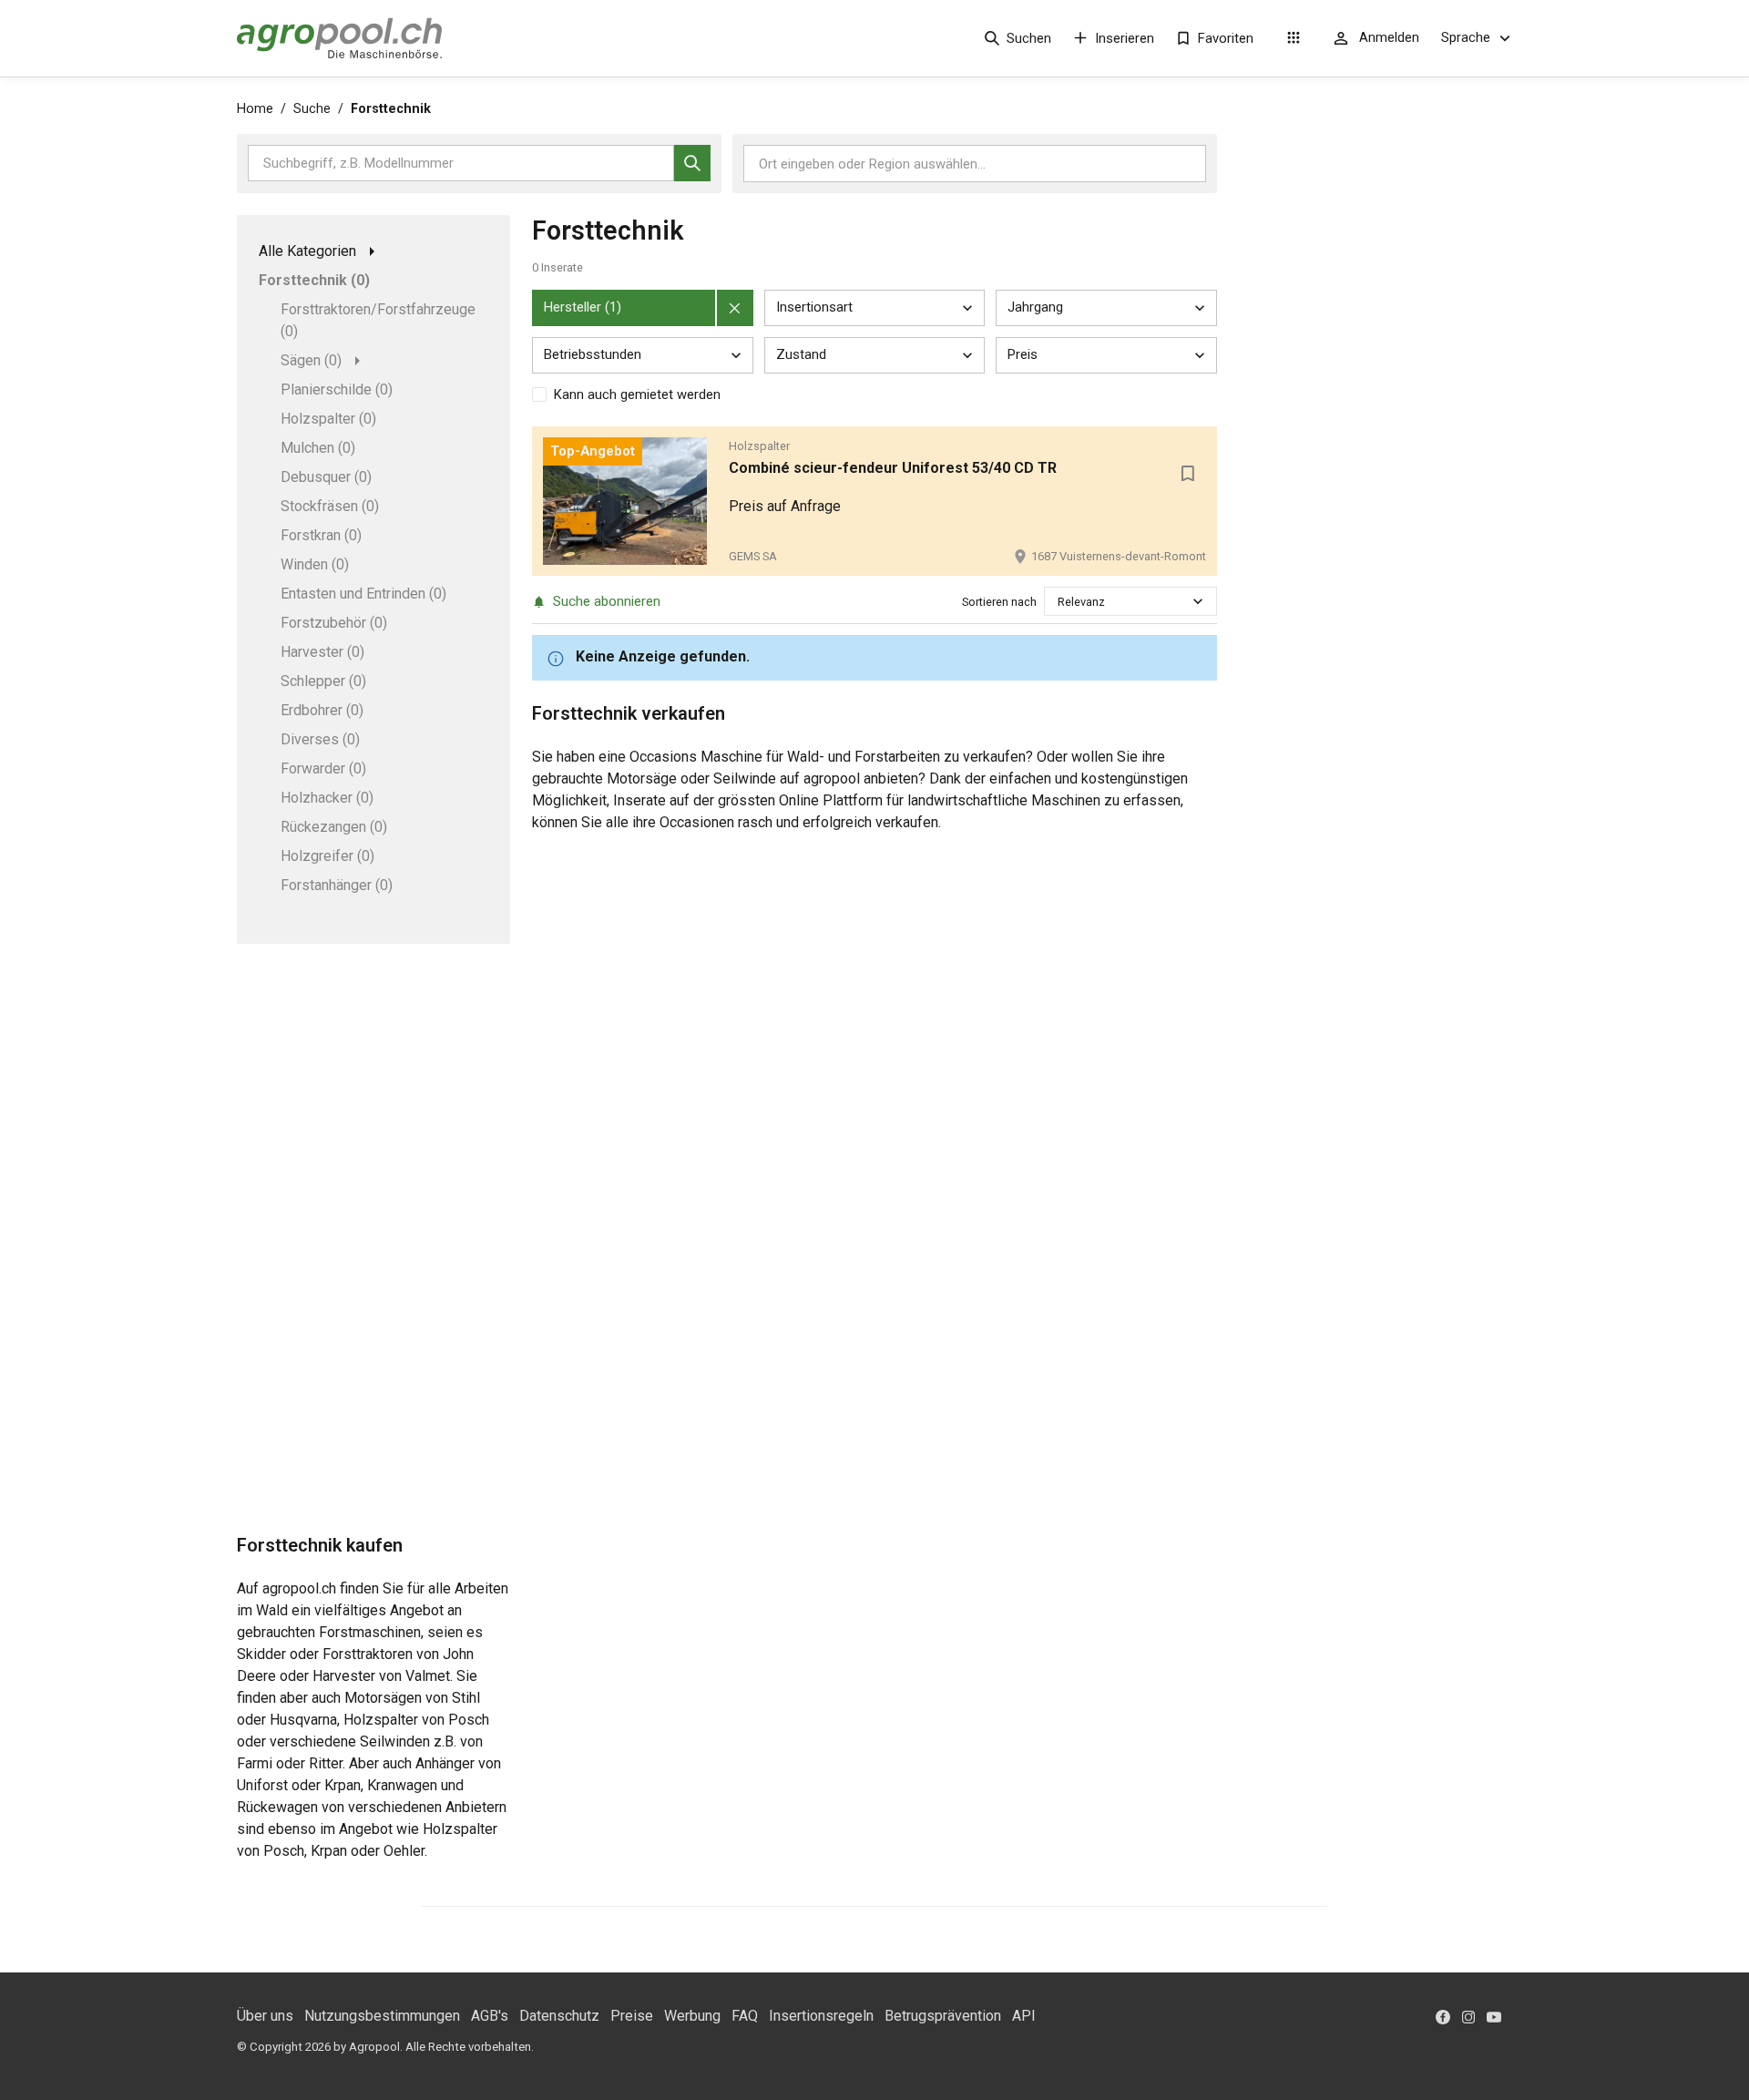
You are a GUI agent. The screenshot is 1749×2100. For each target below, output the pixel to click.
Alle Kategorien (307, 251)
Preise (632, 2016)
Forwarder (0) (323, 768)
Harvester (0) (322, 652)
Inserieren (1125, 38)
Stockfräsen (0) (330, 506)
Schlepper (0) (323, 681)
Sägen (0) (311, 360)
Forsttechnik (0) (314, 280)
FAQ (745, 2016)
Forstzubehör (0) (334, 623)
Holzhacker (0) (327, 798)
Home (255, 109)
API (1024, 2016)
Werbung (692, 2016)
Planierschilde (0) (337, 389)
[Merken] (1188, 474)
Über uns (265, 2016)
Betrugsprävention (943, 2016)
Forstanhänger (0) (337, 885)
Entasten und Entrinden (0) (363, 594)
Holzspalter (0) (328, 419)
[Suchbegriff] (692, 163)
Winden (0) (315, 564)
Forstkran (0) (321, 535)
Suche (312, 109)
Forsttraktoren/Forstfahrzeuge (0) (378, 320)
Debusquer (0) (326, 477)
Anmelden (1389, 37)
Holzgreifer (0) (327, 856)
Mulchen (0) (318, 448)
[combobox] (1059, 602)
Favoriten (1226, 38)
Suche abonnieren (607, 601)
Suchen (1029, 38)
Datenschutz (559, 2016)
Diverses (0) (320, 739)
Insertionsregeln (821, 2016)
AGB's (490, 2016)
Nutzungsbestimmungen (382, 2016)
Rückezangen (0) (334, 827)
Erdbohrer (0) (322, 710)
